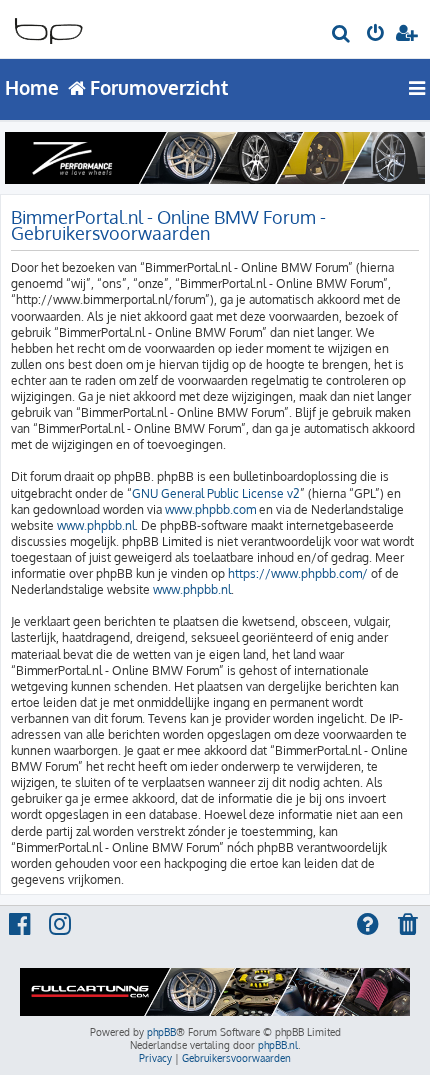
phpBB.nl (278, 1045)
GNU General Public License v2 (216, 493)
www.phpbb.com (210, 509)
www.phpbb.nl (96, 525)
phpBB (161, 1032)
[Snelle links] (418, 88)
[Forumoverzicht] (48, 26)
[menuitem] (342, 36)
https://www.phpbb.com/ (298, 573)
